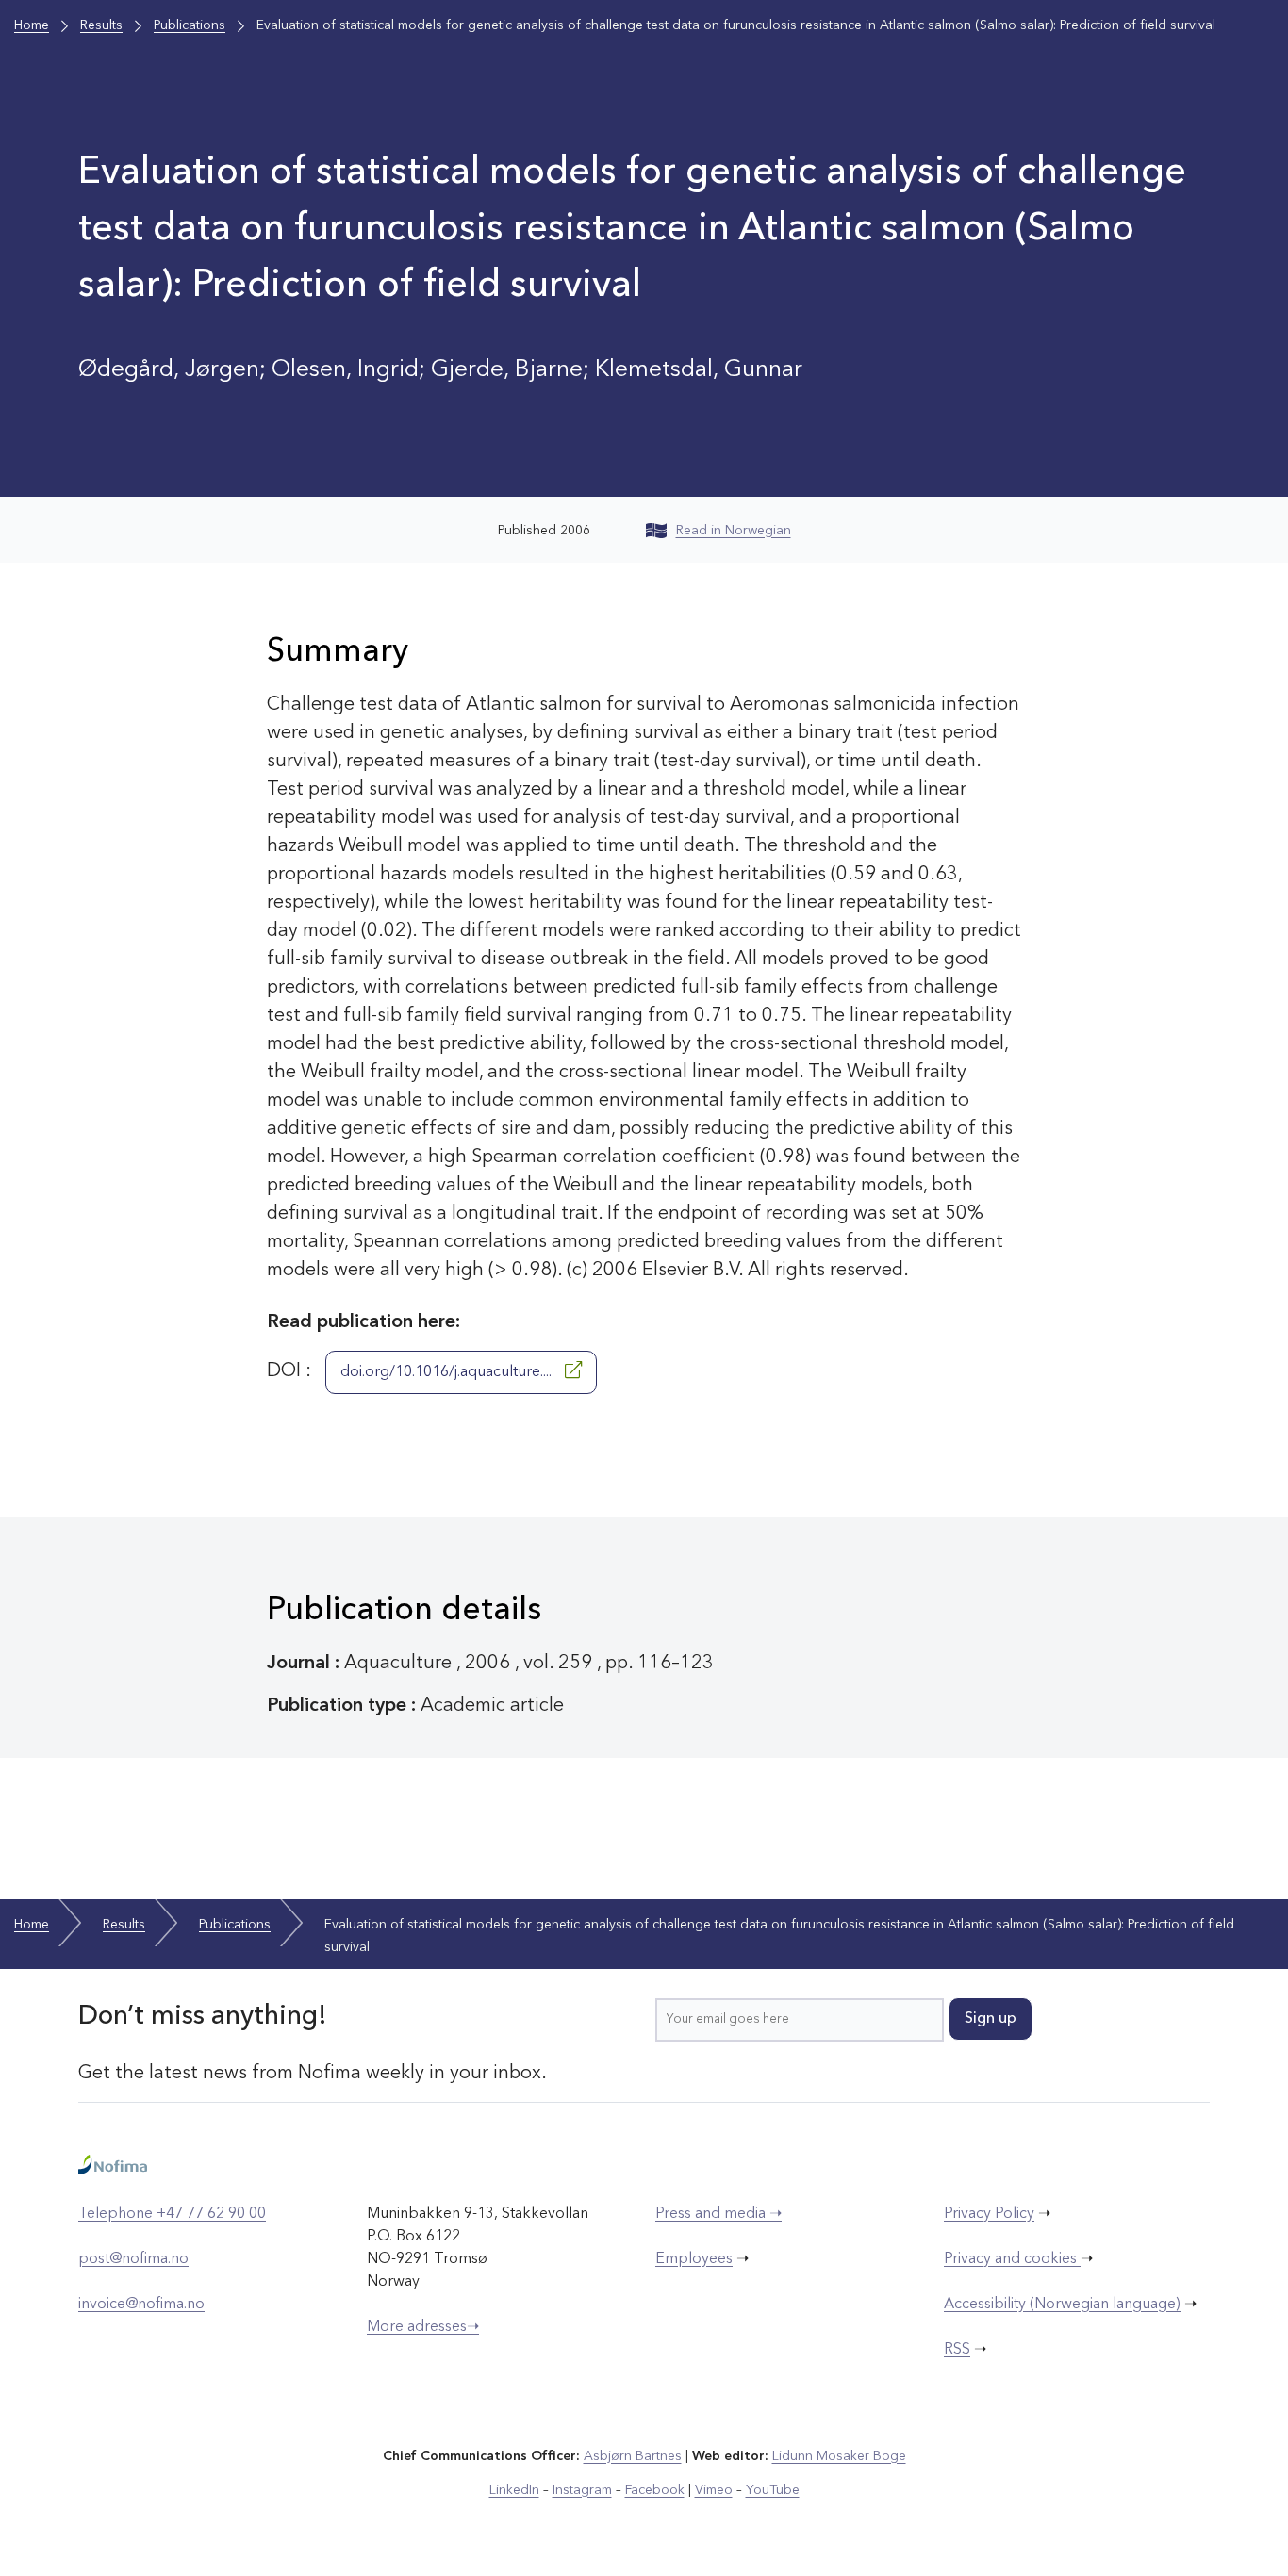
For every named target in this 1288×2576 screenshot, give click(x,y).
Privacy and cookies (1012, 2259)
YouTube (773, 2490)
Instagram (582, 2490)
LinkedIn (514, 2490)
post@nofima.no (133, 2259)
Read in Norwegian (734, 531)
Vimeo (714, 2490)
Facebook (655, 2490)
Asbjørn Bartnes (633, 2456)
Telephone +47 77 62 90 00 (172, 2214)
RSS (957, 2350)
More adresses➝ (423, 2327)
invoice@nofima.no (141, 2305)
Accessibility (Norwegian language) (1062, 2305)
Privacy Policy (989, 2214)
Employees (694, 2259)
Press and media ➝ (718, 2214)
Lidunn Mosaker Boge (839, 2456)
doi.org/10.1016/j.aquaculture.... (448, 1372)
